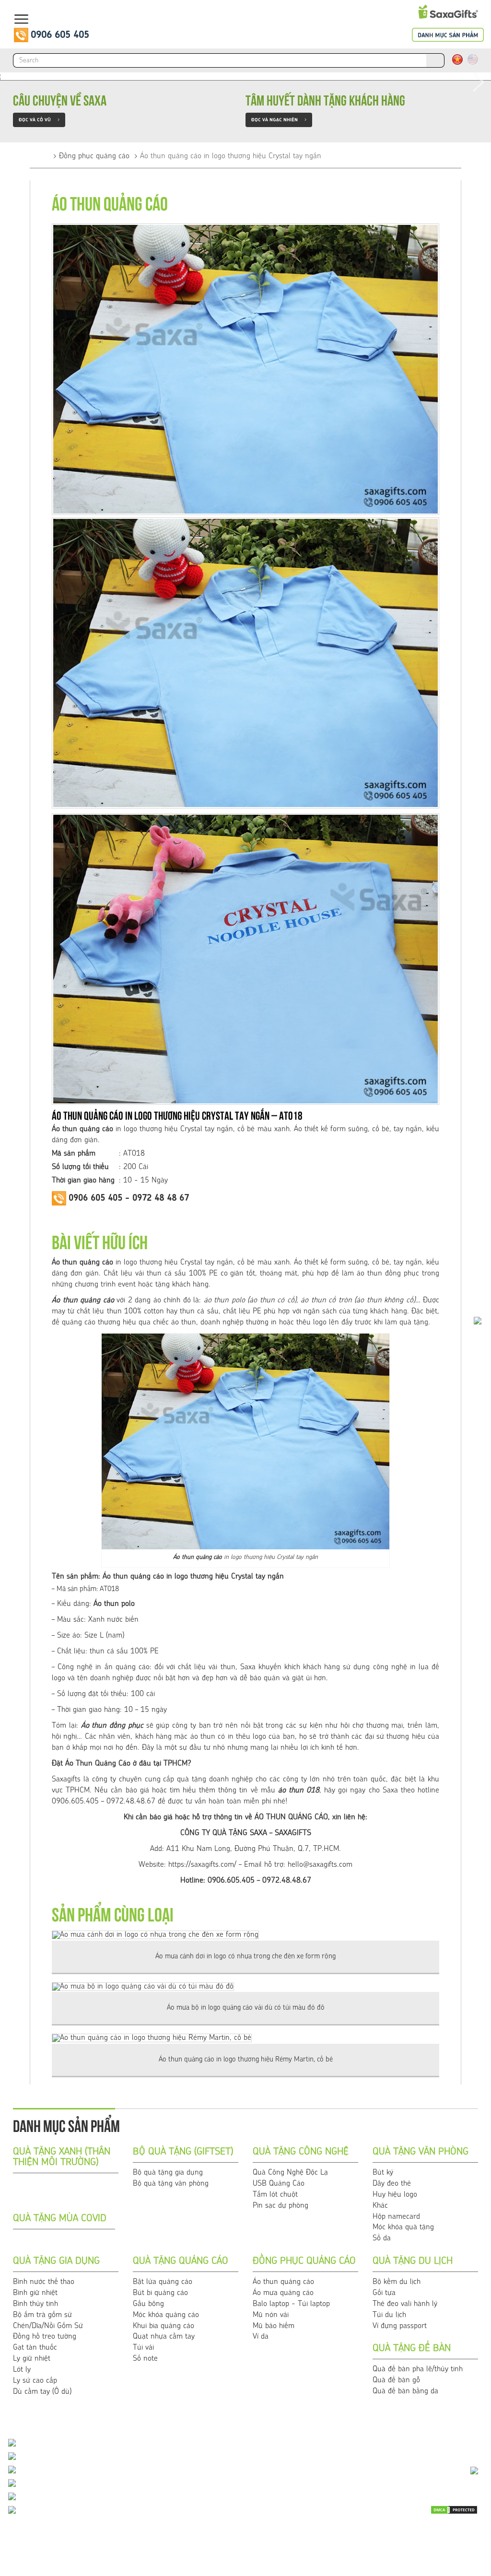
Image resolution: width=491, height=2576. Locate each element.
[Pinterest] (453, 2550)
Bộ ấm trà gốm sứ (42, 2315)
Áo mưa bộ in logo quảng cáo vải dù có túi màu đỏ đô (246, 2008)
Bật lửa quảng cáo (163, 2282)
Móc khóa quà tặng (403, 2227)
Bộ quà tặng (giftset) (183, 2152)
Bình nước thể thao (44, 2282)
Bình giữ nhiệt (35, 2293)
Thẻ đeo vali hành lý (405, 2304)
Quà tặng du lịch (413, 2261)
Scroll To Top (465, 2399)
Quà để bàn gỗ (396, 2380)
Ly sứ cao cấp (35, 2381)
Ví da (261, 2337)
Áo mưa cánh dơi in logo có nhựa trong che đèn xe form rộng (245, 1957)
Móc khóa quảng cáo (166, 2315)
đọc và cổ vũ (39, 120)
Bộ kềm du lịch (397, 2282)
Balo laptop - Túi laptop (291, 2304)
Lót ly (22, 2370)
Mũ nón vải (271, 2315)
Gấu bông (148, 2304)
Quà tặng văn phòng (421, 2152)
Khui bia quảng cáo (164, 2326)
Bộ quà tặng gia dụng (168, 2173)
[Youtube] (429, 2535)
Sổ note (145, 2359)
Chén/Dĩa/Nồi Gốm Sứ (48, 2326)
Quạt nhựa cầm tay (164, 2337)
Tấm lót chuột (275, 2195)
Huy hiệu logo (395, 2195)
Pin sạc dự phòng (281, 2206)
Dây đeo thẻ (392, 2184)
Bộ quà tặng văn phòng (171, 2184)
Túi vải (143, 2348)
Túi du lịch (389, 2315)
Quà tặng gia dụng (56, 2261)
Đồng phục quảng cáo (94, 156)
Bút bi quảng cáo (160, 2293)
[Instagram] (477, 2550)
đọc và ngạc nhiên (279, 120)
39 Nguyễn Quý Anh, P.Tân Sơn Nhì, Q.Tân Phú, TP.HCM (115, 2511)
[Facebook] (453, 2535)
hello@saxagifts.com (320, 1865)
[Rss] (405, 2550)
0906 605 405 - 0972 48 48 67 (129, 1198)
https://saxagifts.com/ (202, 1865)
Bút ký (383, 2173)
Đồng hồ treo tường (45, 2337)
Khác (380, 2206)
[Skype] (477, 2535)
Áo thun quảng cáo (83, 1300)
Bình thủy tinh (35, 2304)
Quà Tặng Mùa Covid (60, 2219)
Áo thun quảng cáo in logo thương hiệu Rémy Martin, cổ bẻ (246, 2060)
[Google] (429, 2550)
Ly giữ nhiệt (32, 2359)
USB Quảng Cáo (279, 2184)
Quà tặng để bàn (412, 2349)
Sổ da (382, 2238)
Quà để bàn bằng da (405, 2391)
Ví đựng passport (400, 2326)
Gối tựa (384, 2293)
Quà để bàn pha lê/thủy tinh (418, 2369)
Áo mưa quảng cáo (283, 2293)
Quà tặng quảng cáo (181, 2261)
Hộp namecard (396, 2217)
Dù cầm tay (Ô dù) (42, 2392)
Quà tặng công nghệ (301, 2152)
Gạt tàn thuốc (35, 2348)
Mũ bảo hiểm (274, 2326)
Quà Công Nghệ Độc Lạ (290, 2173)
